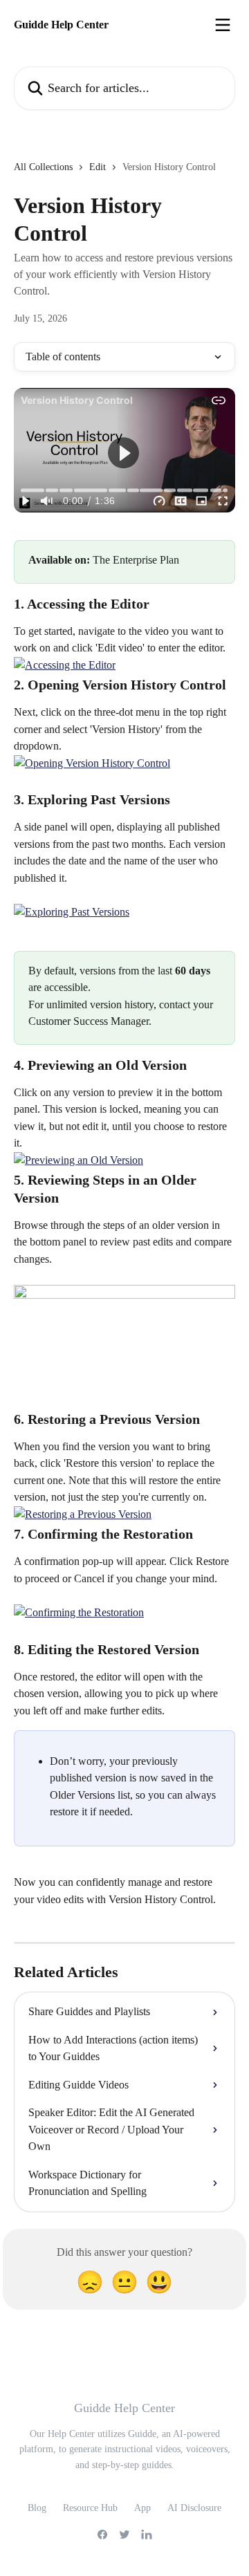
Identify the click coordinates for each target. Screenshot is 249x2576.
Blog (37, 2508)
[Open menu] (223, 25)
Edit (98, 167)
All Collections (43, 167)
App (142, 2508)
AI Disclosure (194, 2508)
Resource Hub (90, 2508)
